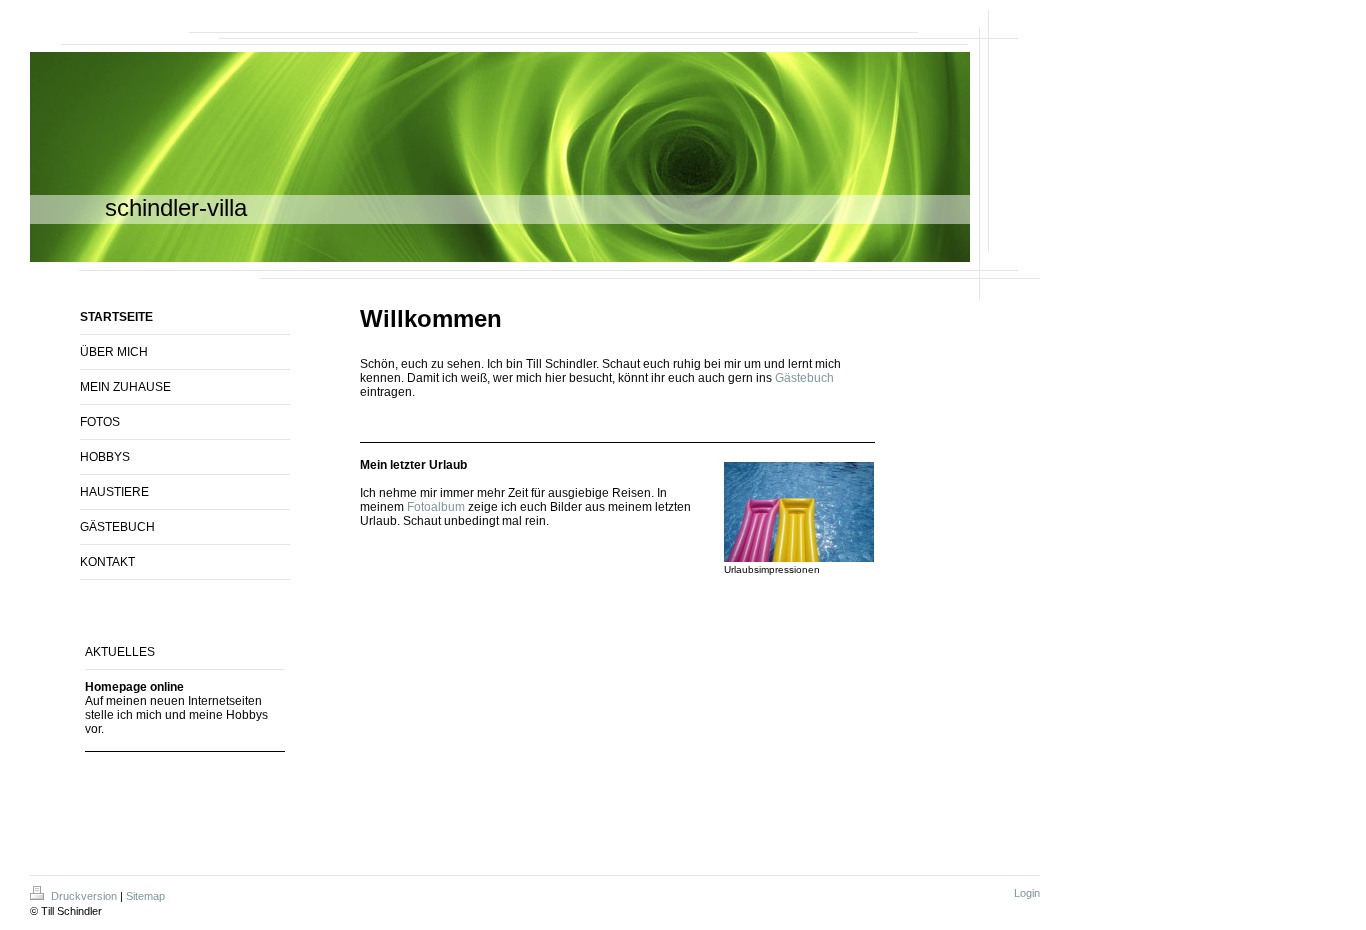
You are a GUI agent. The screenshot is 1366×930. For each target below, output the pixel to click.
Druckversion (84, 896)
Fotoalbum (436, 507)
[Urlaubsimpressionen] (799, 512)
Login (1027, 893)
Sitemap (145, 896)
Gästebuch (804, 378)
